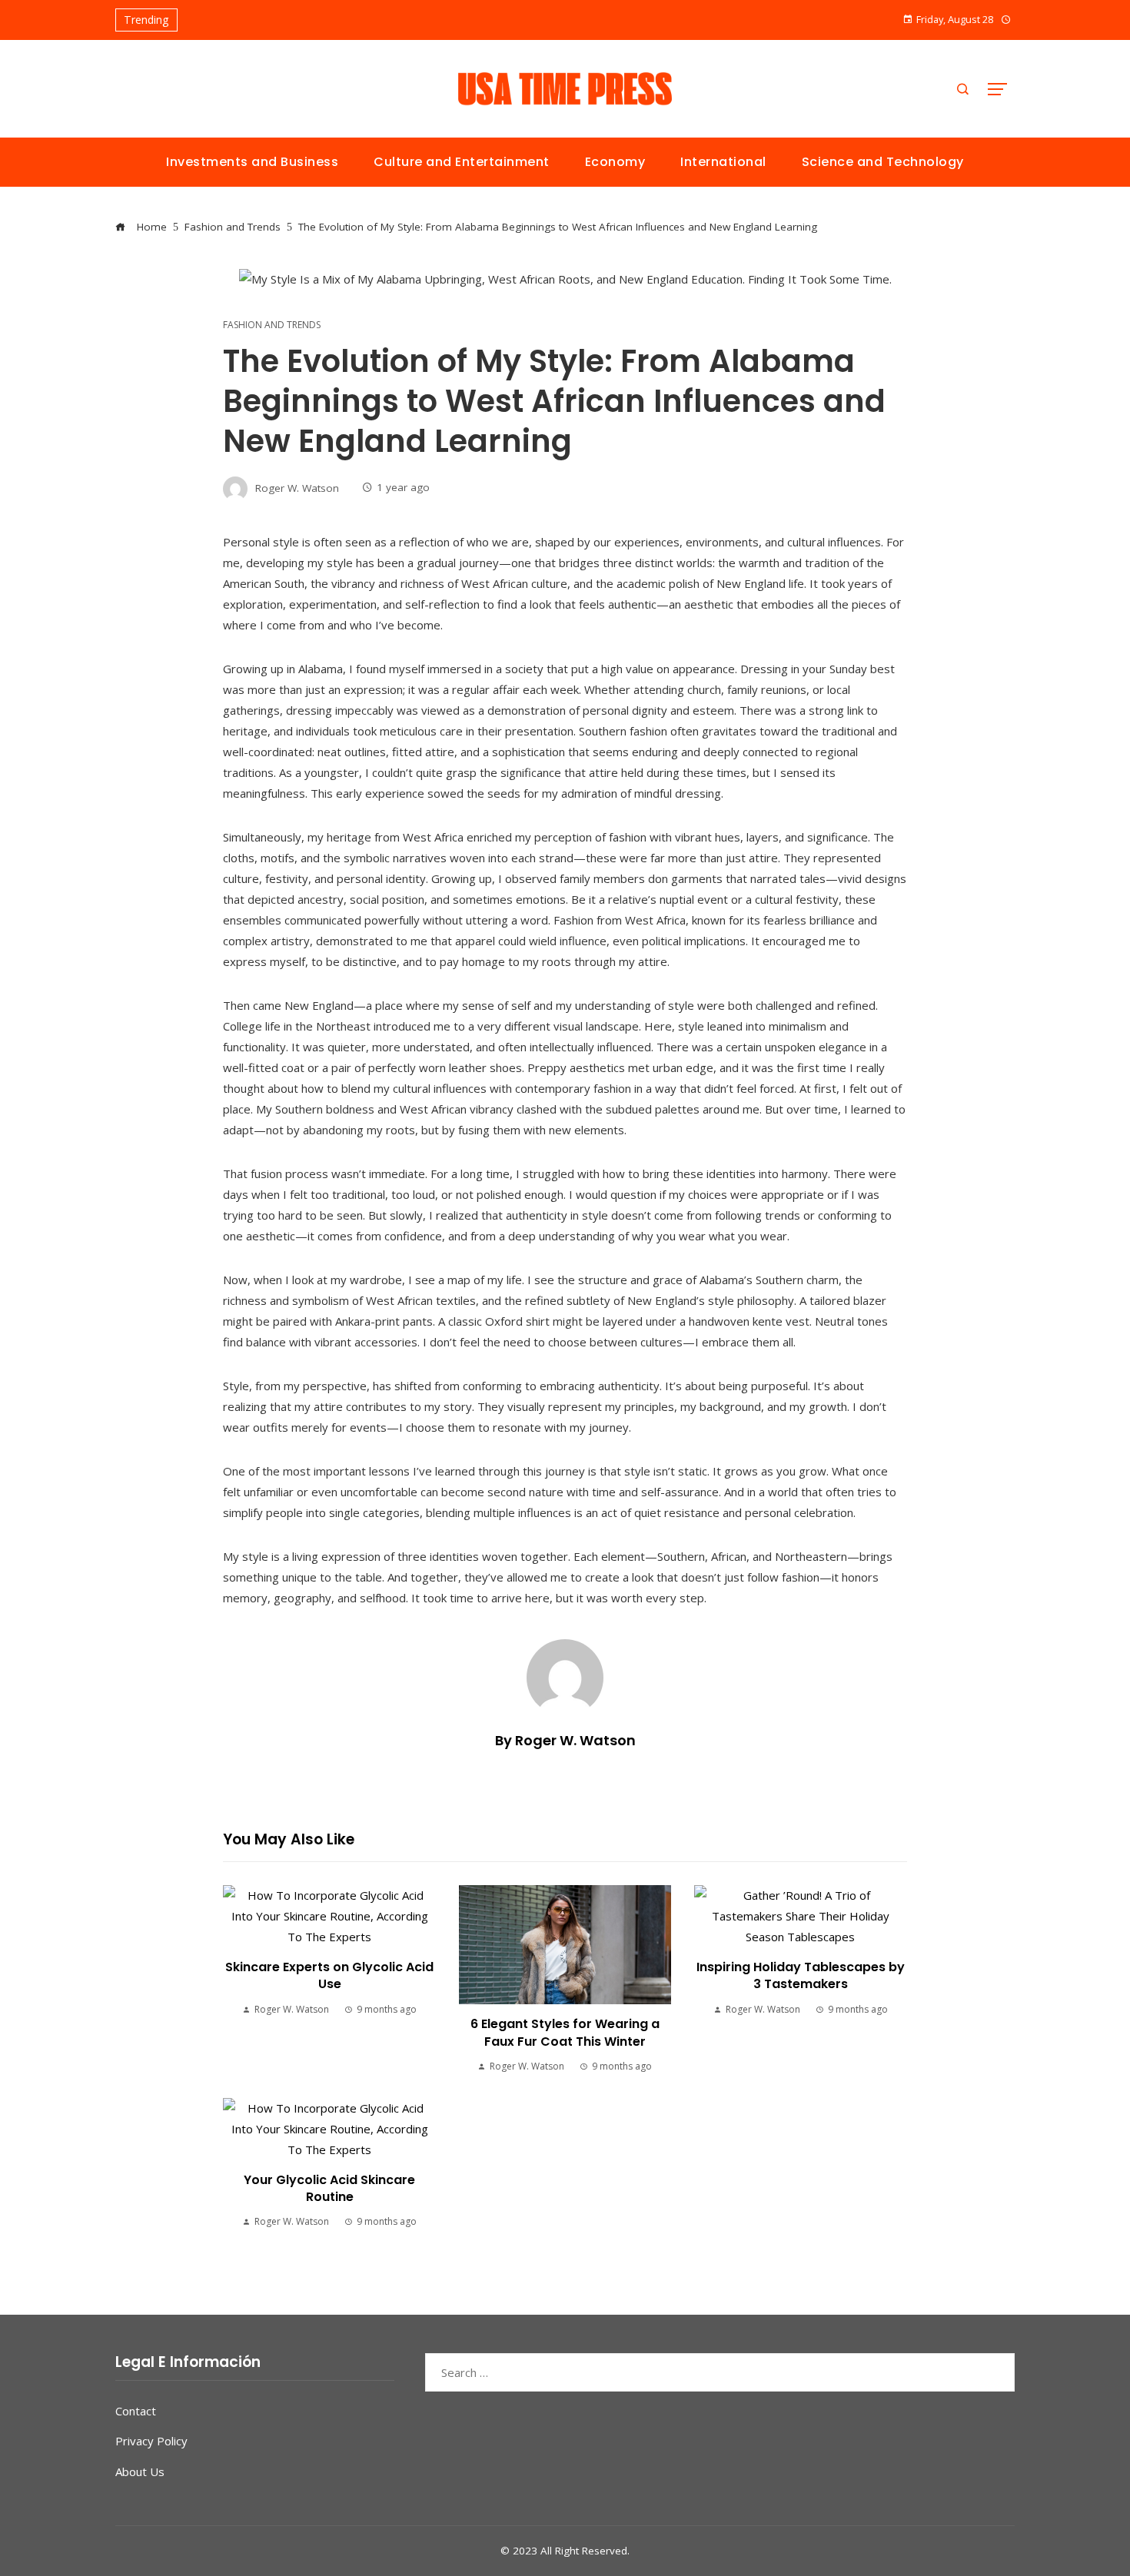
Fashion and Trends (272, 325)
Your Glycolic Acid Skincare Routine (329, 2188)
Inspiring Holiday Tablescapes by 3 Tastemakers (801, 1975)
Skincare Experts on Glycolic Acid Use (329, 1975)
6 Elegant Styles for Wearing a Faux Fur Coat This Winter (565, 2032)
